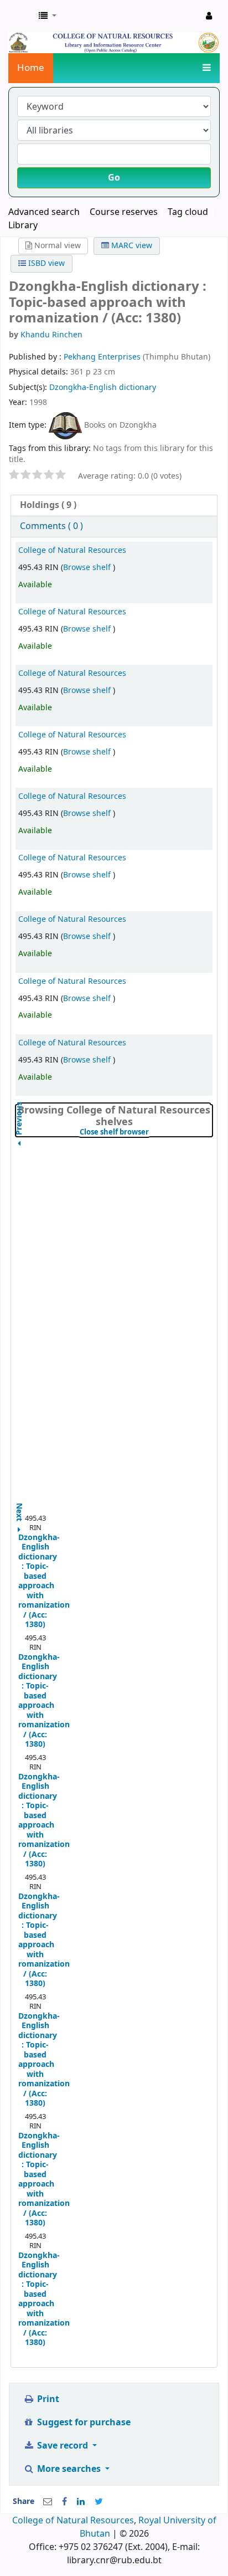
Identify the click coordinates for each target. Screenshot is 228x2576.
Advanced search (44, 212)
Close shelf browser (146, 1132)
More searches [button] (69, 2469)
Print (47, 2399)
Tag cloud (188, 212)
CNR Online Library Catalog (20, 16)
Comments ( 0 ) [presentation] (51, 526)
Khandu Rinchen (51, 335)
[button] (48, 16)
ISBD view (45, 263)
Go (114, 178)
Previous (19, 1146)
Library (23, 225)
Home (31, 68)
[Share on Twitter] (99, 2502)
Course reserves (124, 212)
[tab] (114, 506)
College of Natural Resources (72, 550)
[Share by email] (48, 2502)
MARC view (131, 246)
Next (19, 1507)
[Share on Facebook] (64, 2502)
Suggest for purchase (83, 2423)
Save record (63, 2446)
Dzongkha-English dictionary (103, 388)
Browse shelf (88, 568)
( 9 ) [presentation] (48, 505)
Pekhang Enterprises (103, 357)
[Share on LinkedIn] (81, 2502)
